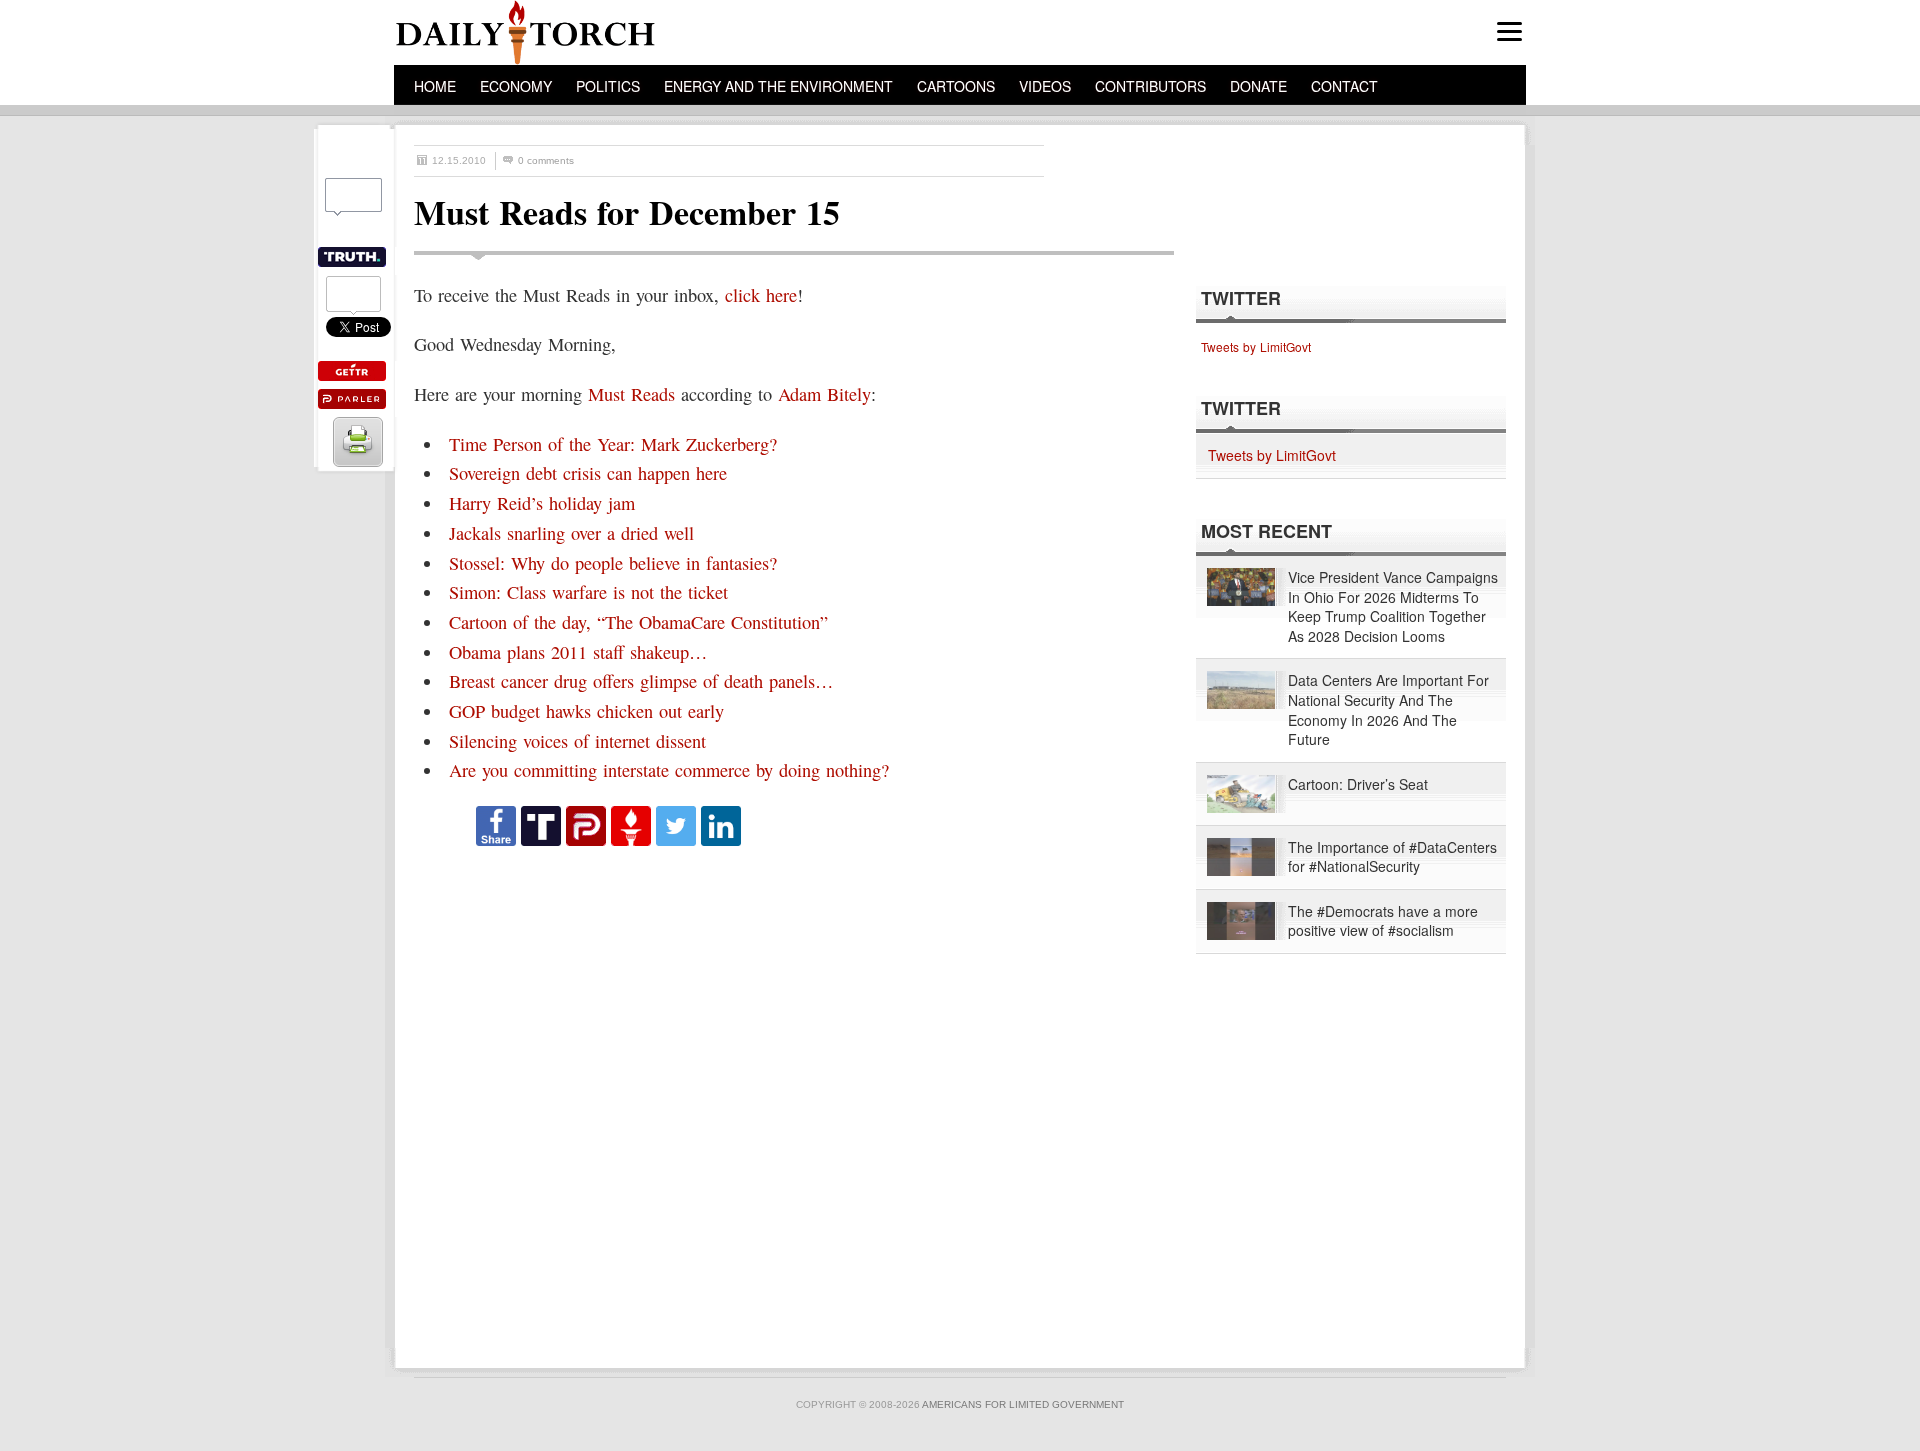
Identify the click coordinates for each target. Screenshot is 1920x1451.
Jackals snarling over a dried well (571, 533)
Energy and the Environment (778, 86)
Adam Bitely (824, 394)
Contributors (1150, 86)
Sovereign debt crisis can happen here (588, 473)
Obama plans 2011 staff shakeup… (578, 652)
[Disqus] (776, 1098)
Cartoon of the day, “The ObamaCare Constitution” (638, 622)
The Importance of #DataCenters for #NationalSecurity (1392, 857)
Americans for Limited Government (1023, 1404)
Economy (516, 86)
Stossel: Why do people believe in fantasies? (613, 563)
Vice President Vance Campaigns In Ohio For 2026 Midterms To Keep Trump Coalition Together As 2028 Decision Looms (1393, 607)
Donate (1258, 86)
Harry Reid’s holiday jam (542, 503)
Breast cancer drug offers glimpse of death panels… (641, 681)
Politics (608, 86)
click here (761, 295)
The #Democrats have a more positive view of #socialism (1383, 921)
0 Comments (546, 160)
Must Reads (631, 394)
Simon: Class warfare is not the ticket (588, 592)
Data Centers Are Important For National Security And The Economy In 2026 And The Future (1388, 710)
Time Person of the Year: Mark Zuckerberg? (613, 444)
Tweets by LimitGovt (1256, 346)
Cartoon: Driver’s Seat (1358, 784)
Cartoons (956, 86)
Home (435, 86)
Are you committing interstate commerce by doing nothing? (669, 770)
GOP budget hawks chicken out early (586, 711)
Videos (1045, 86)
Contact (1344, 86)
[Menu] (1509, 31)
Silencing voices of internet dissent (577, 741)
